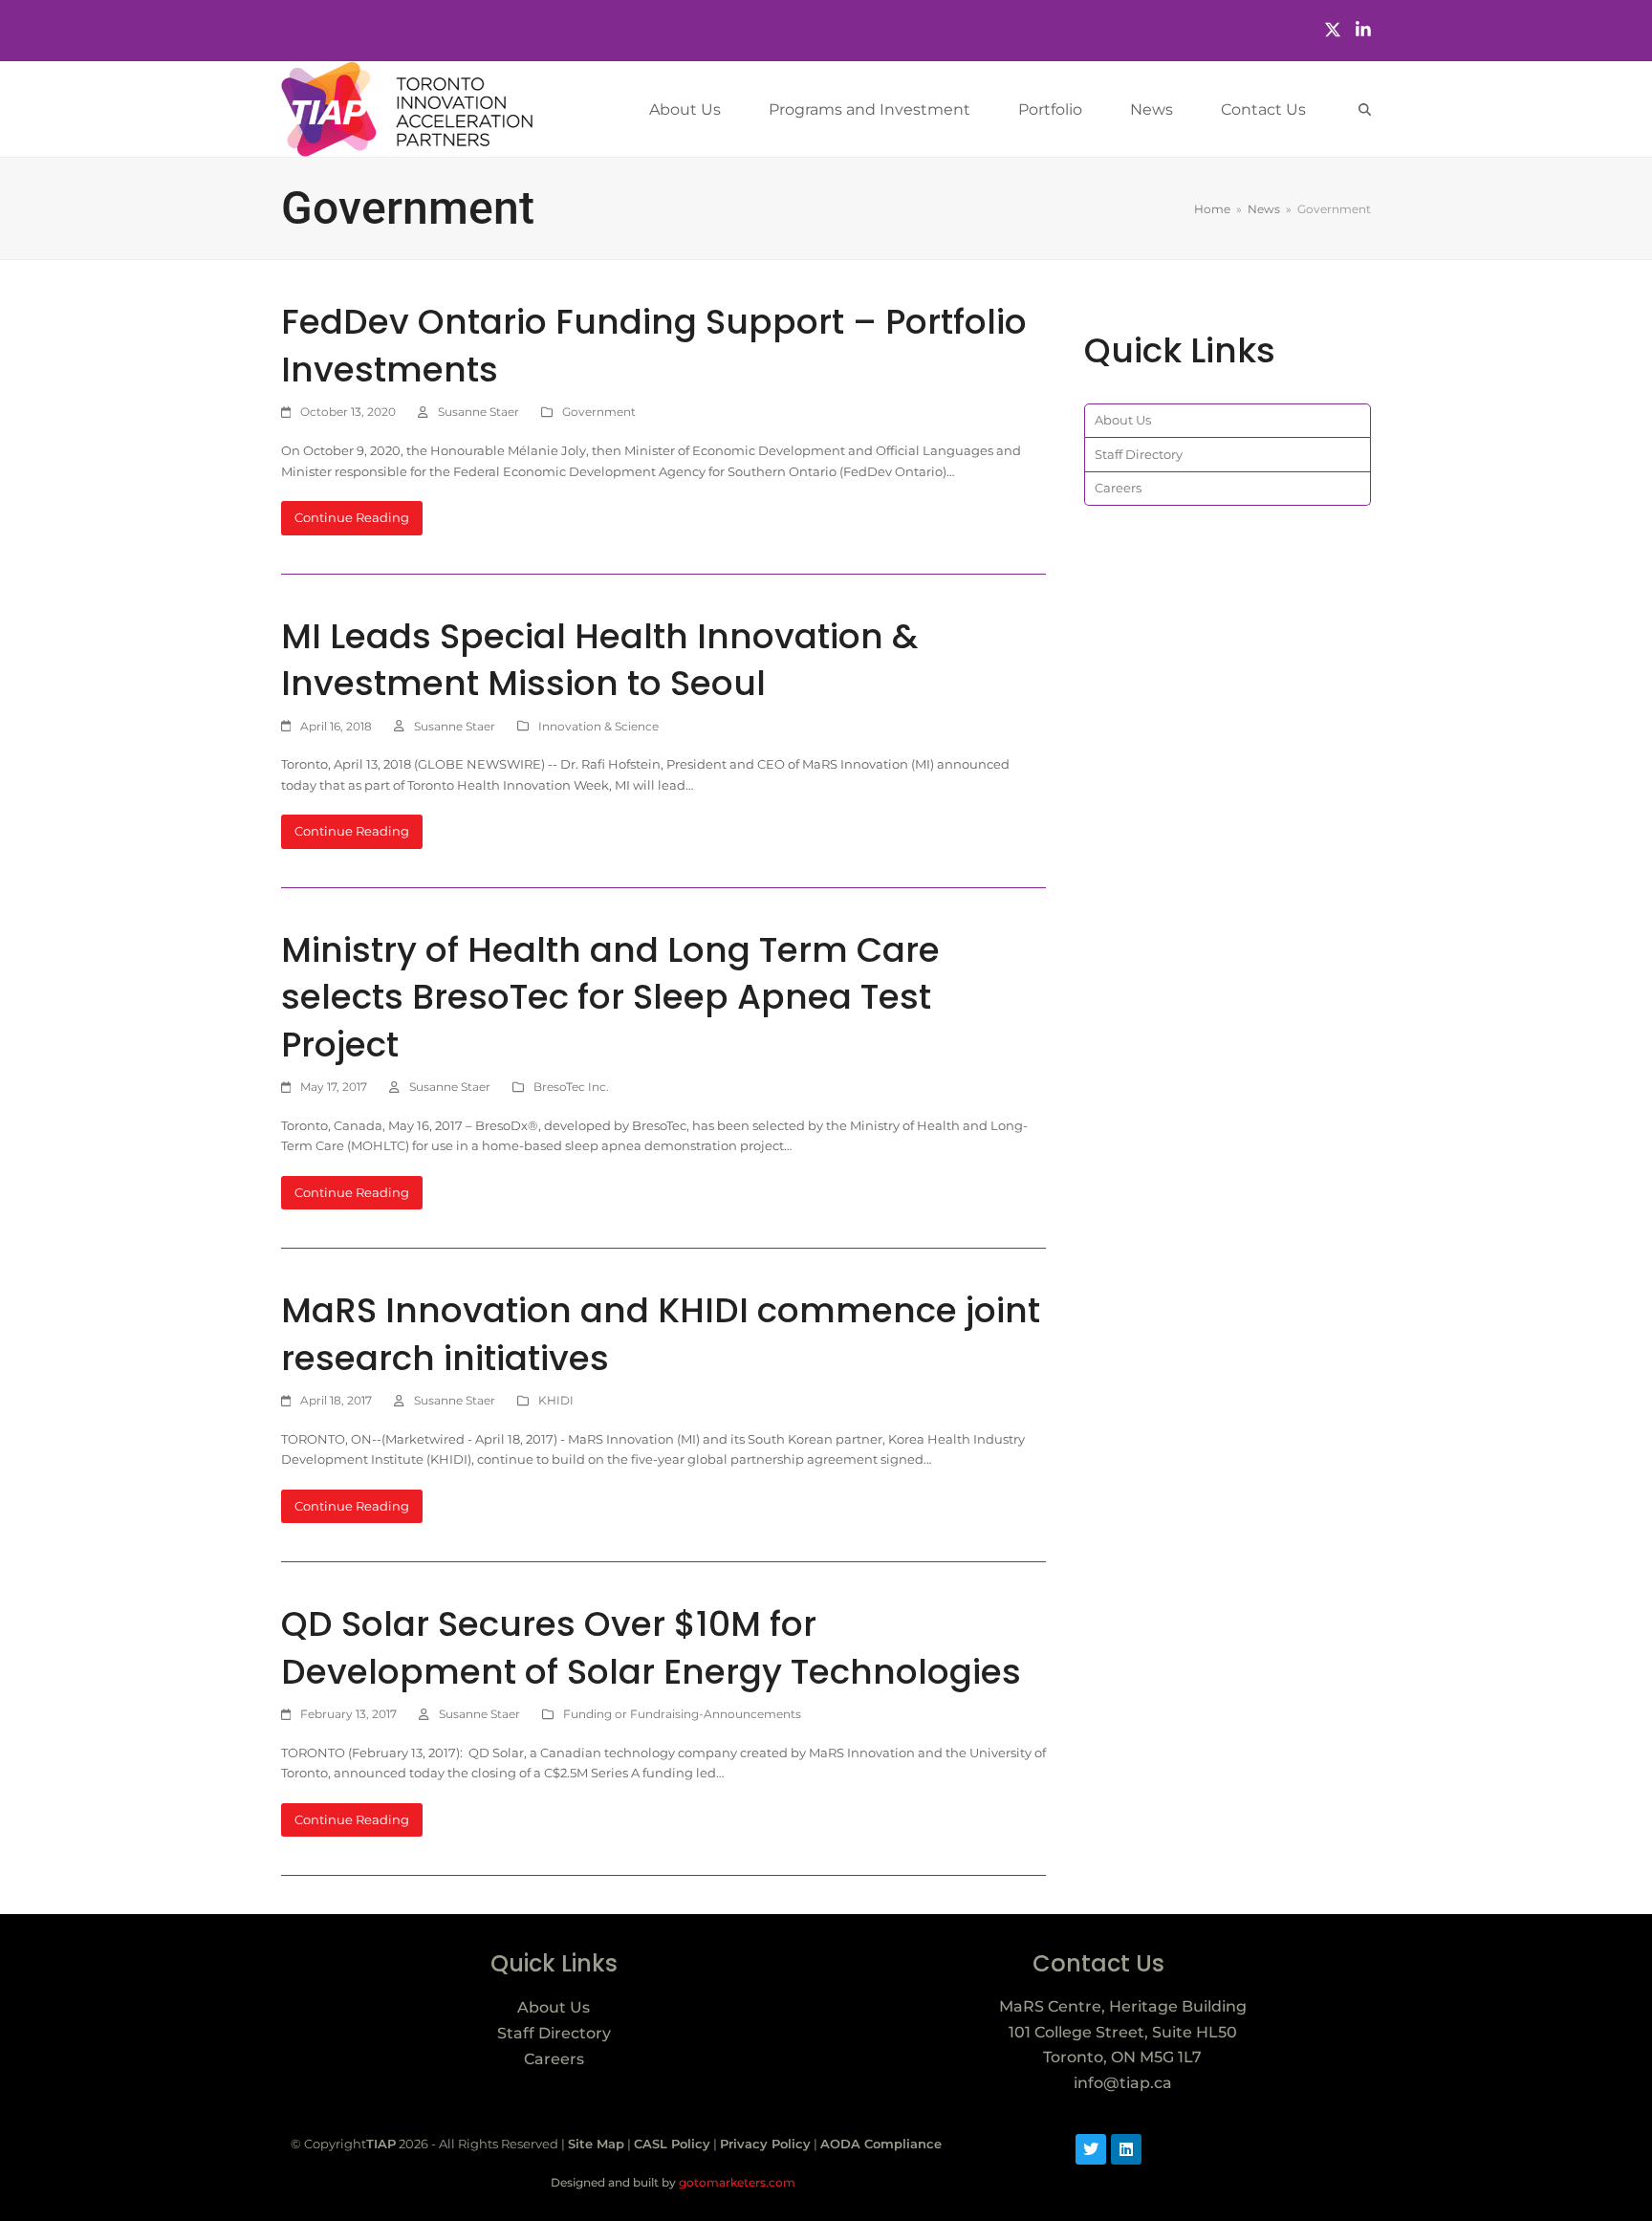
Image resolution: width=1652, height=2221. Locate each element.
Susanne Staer (478, 412)
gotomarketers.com (736, 2182)
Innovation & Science (598, 726)
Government (599, 412)
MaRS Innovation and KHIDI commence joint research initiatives (661, 1334)
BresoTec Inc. (571, 1087)
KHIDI (556, 1400)
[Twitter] (1333, 30)
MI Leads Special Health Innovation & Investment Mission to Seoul (599, 660)
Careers (1118, 488)
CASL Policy (672, 2144)
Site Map (596, 2144)
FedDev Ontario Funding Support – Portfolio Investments (654, 346)
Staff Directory (1139, 454)
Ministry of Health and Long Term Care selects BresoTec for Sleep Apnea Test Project (610, 997)
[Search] (1365, 109)
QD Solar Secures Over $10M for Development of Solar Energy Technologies (651, 1648)
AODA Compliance (881, 2144)
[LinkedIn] (1363, 30)
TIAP (381, 2144)
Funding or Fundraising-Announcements (682, 1714)
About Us (1123, 420)
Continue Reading (352, 517)
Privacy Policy (765, 2144)
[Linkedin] (1126, 2149)
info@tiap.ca (1123, 2083)
